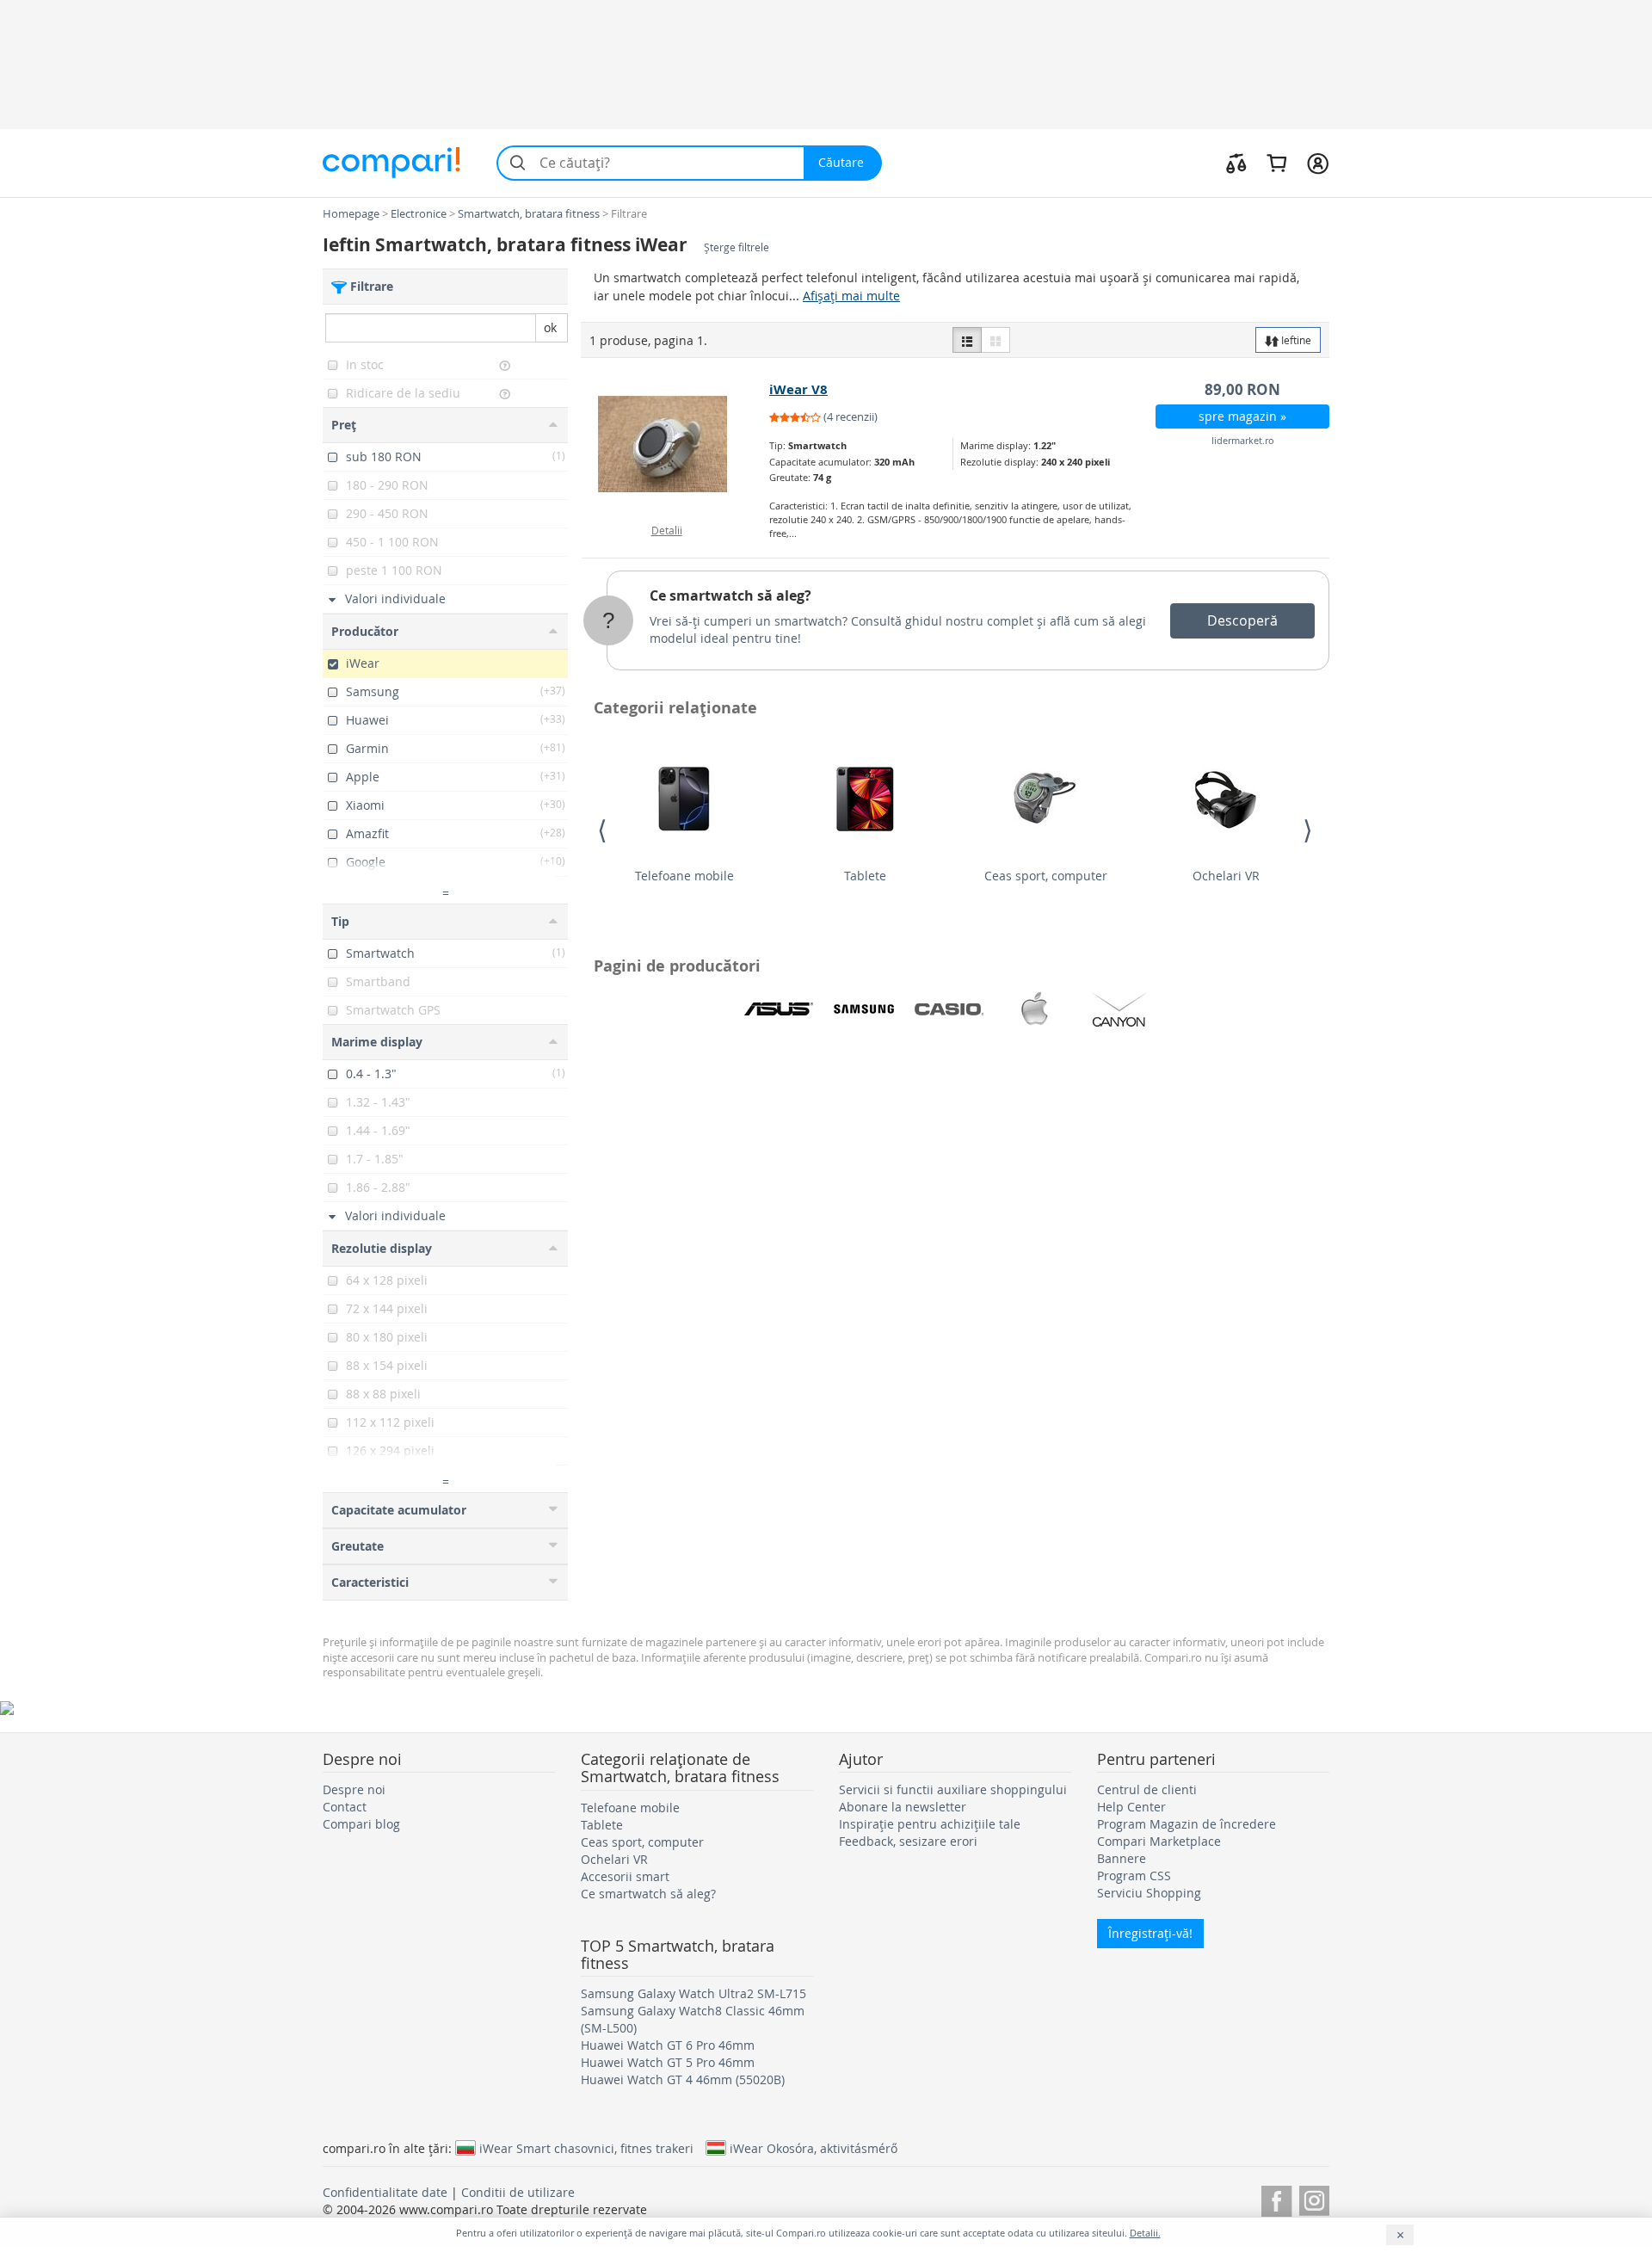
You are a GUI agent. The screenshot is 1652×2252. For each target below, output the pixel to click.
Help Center (1131, 1807)
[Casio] (949, 1009)
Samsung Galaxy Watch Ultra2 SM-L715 (693, 1993)
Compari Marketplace (1159, 1841)
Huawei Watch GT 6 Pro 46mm (668, 2045)
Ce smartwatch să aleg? (730, 595)
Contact (345, 1807)
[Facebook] (1276, 2198)
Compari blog (361, 1824)
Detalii (667, 530)
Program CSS (1134, 1876)
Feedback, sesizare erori (908, 1841)
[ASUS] (779, 1009)
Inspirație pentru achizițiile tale (930, 1824)
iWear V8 (798, 389)
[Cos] (1276, 163)
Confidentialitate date (385, 2192)
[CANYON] (1119, 1009)
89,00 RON (1242, 389)
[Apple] (1034, 1009)
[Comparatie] (1236, 163)
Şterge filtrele (737, 247)
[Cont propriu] (1318, 163)
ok (550, 327)
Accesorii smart (625, 1876)
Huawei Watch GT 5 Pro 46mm (668, 2062)
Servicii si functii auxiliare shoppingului (953, 1789)
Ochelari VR (1226, 876)
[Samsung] (864, 1009)
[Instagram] (1314, 2198)
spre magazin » (1242, 416)
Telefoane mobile (684, 876)
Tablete (865, 876)
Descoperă (1242, 620)
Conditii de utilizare (518, 2192)
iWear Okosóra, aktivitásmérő (814, 2148)
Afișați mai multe (851, 296)
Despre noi (354, 1789)
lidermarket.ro (1243, 440)
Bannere (1122, 1858)
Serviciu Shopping (1149, 1893)
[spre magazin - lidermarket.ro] (676, 444)
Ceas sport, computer (1046, 876)
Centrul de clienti (1147, 1789)
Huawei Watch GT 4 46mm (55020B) (683, 2079)
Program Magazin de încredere (1187, 1824)
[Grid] (996, 340)
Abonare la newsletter (903, 1807)
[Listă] (967, 340)
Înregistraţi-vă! (1150, 1933)
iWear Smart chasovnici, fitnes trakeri (586, 2148)
